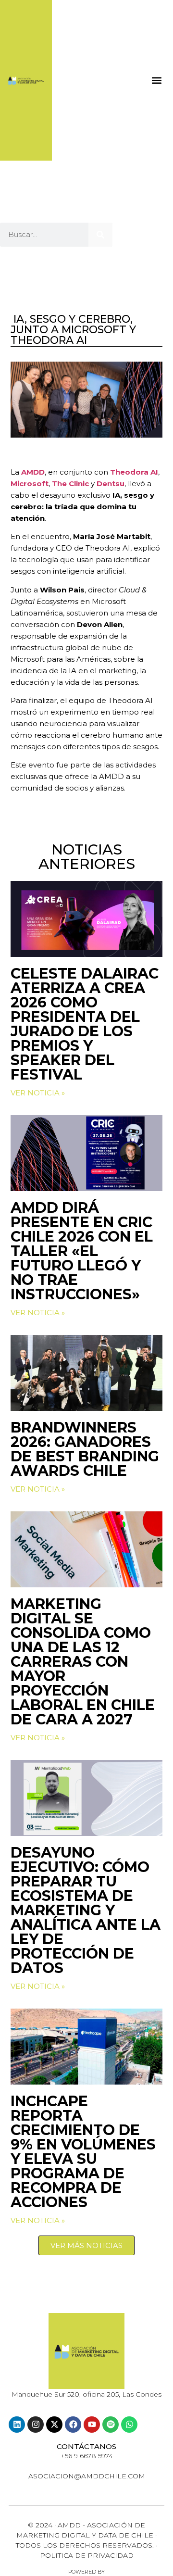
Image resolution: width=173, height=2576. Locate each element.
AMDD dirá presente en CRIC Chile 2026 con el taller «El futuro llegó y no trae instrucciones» (82, 1251)
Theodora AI (134, 472)
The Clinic (70, 484)
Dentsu (111, 484)
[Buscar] (100, 235)
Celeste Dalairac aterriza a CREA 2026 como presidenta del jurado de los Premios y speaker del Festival (85, 1024)
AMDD (33, 472)
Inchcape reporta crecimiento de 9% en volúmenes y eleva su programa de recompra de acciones (83, 2152)
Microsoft (30, 484)
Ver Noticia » (38, 1093)
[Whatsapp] (129, 2425)
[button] (156, 80)
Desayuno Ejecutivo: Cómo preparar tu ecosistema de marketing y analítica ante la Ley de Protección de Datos (86, 1910)
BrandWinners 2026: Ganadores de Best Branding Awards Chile (85, 1449)
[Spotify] (111, 2425)
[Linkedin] (17, 2425)
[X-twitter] (54, 2425)
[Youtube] (92, 2425)
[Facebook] (73, 2425)
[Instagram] (36, 2425)
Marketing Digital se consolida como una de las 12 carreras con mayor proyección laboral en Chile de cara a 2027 (83, 1662)
